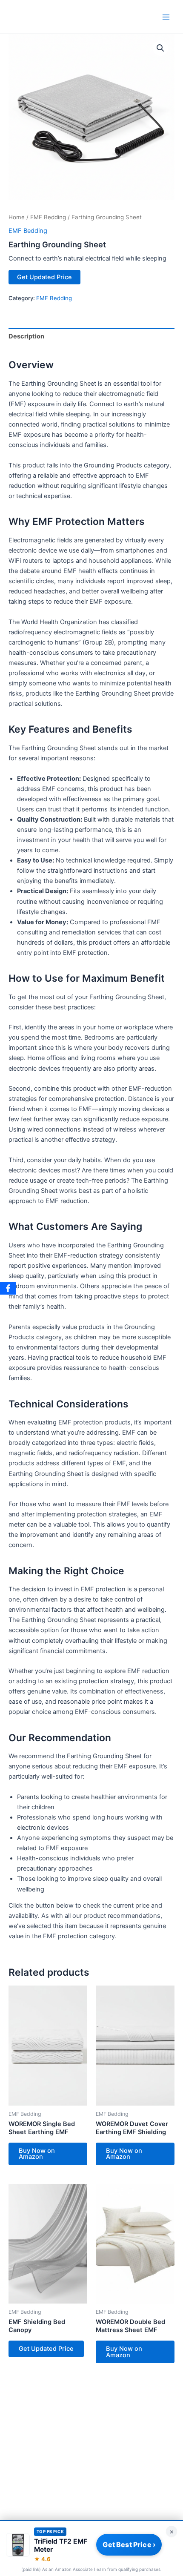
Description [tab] (26, 336)
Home (17, 217)
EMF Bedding (48, 217)
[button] (160, 48)
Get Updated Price (44, 277)
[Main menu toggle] (166, 17)
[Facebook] (8, 1288)
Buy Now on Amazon (37, 2154)
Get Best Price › (129, 2544)
